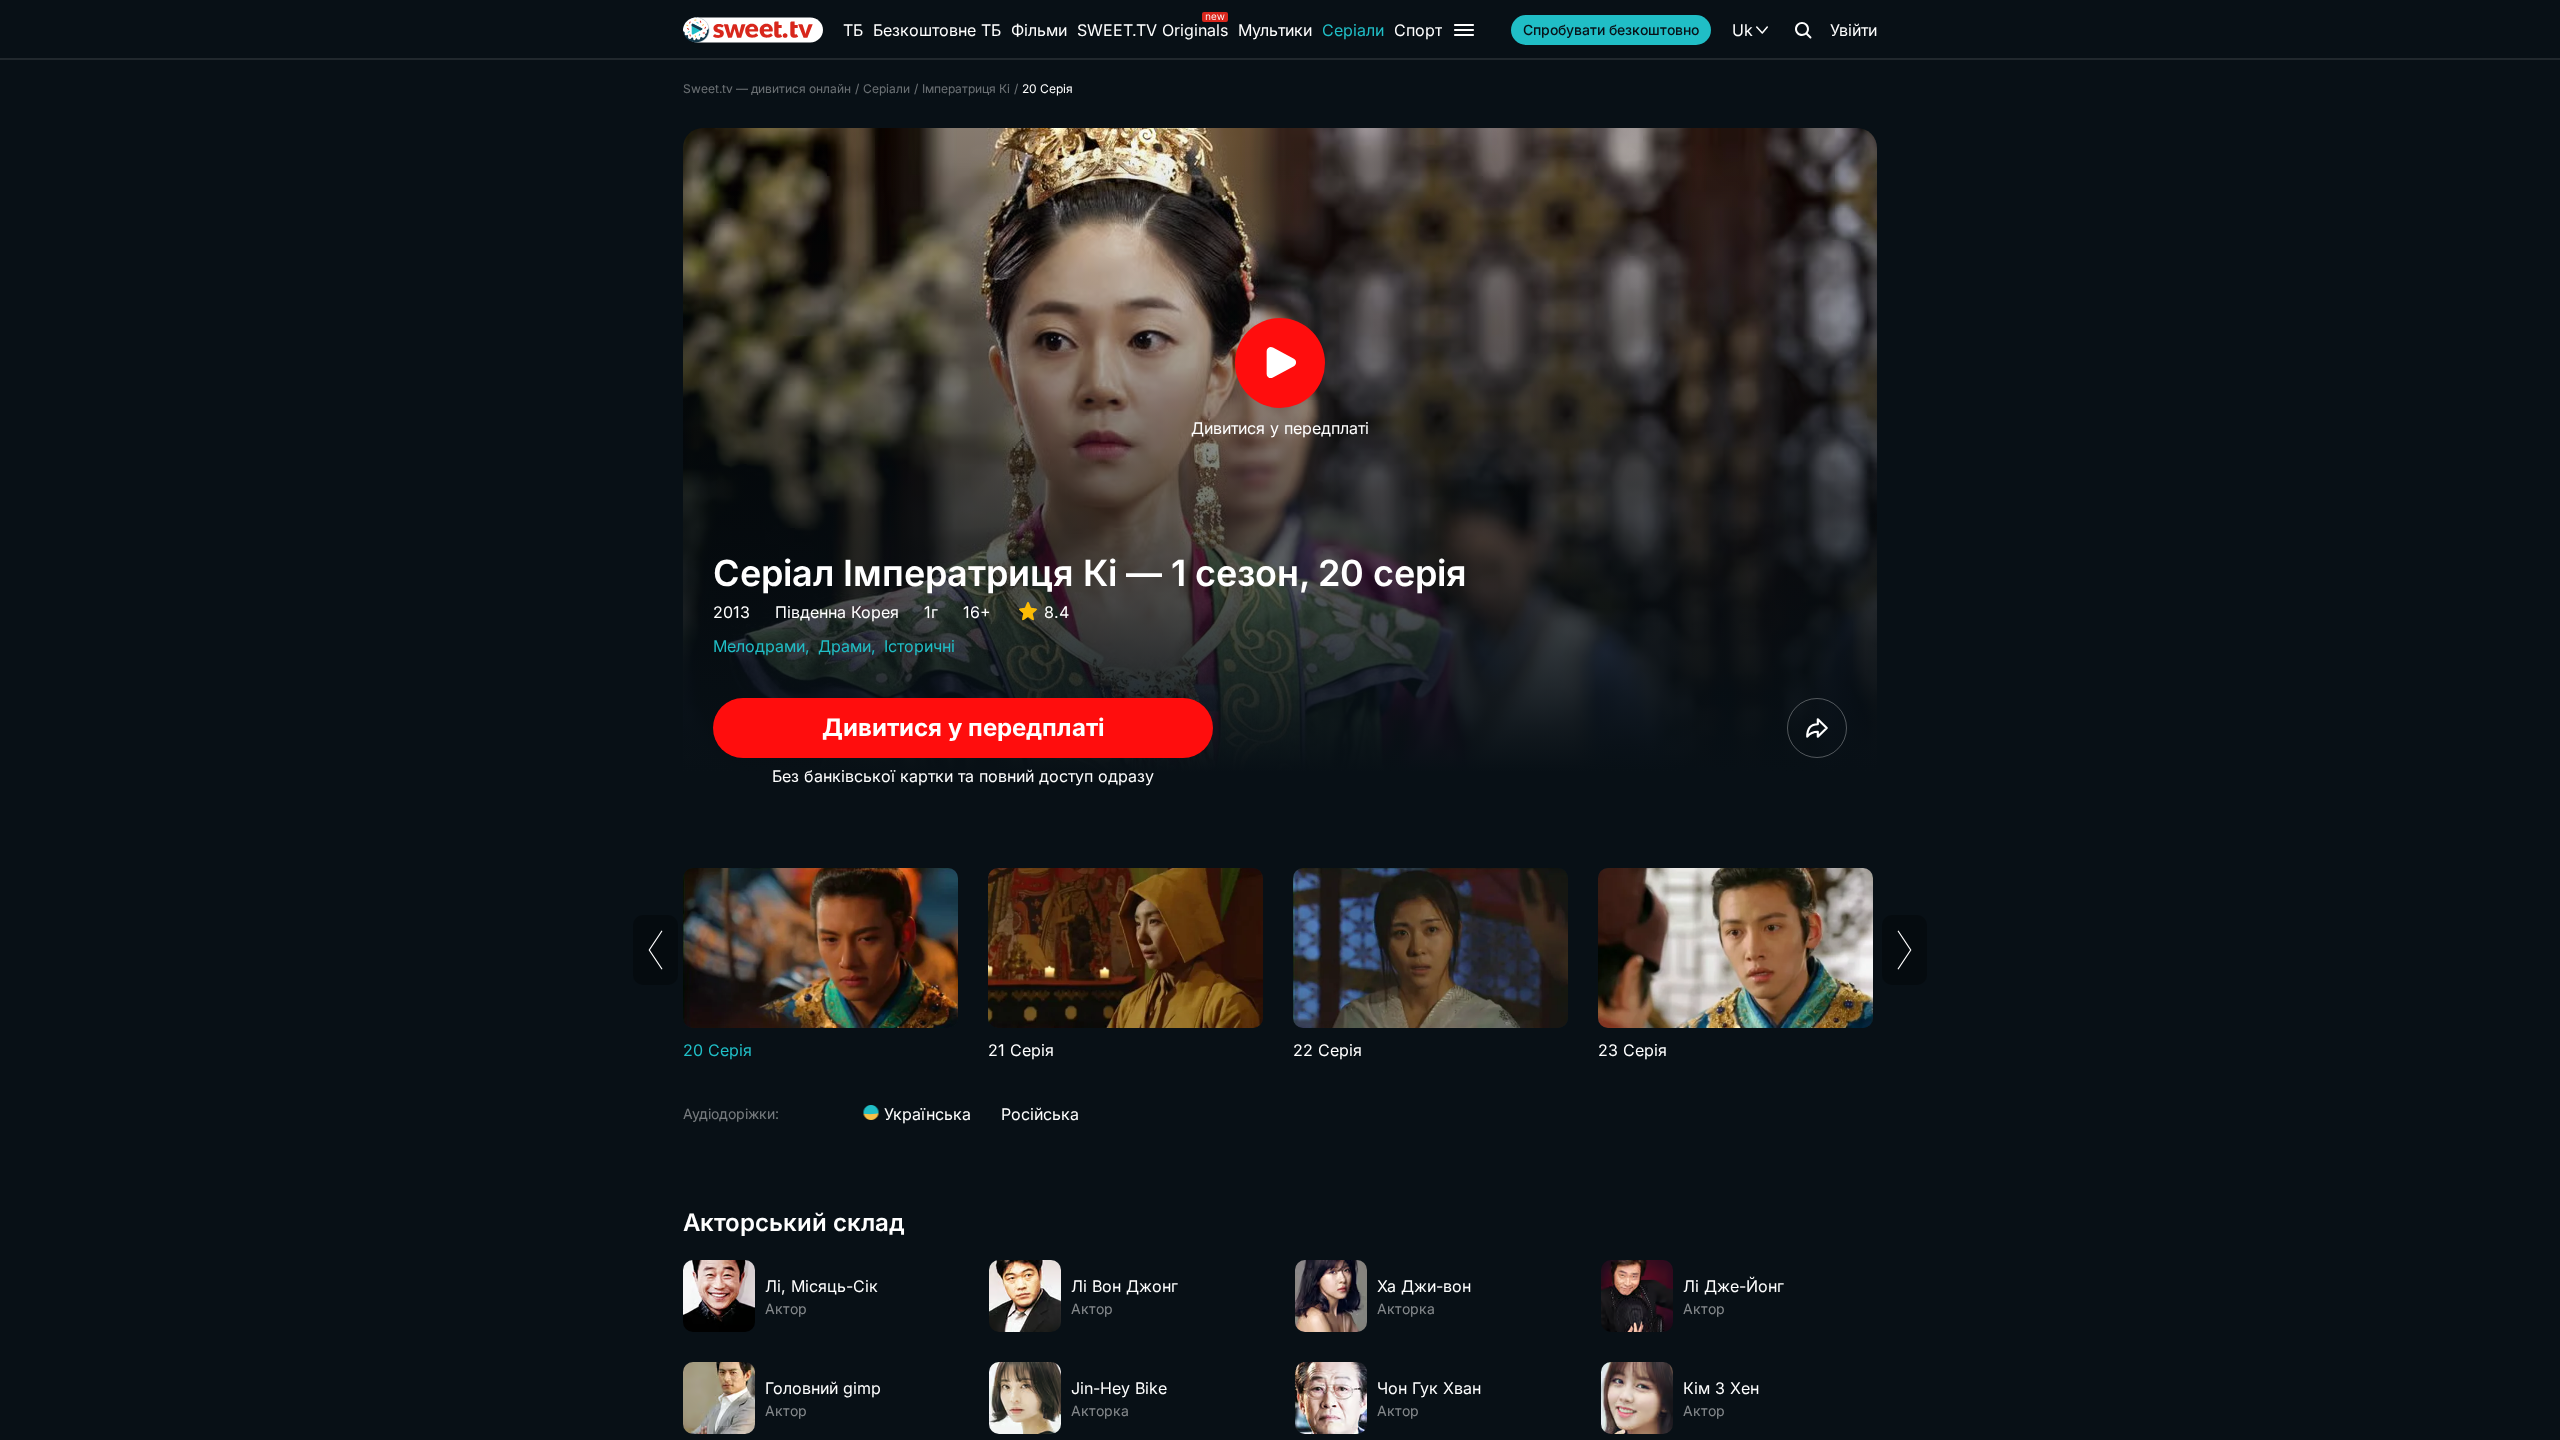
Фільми (1039, 30)
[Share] (1817, 728)
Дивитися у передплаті (963, 727)
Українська (925, 1114)
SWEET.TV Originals (1152, 30)
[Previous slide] (655, 950)
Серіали (1353, 30)
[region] (1280, 965)
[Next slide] (1904, 950)
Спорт (1418, 30)
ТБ (853, 30)
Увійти (1853, 30)
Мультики (1275, 30)
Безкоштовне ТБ (937, 30)
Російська (1040, 1114)
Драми (844, 646)
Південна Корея (837, 612)
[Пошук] (1803, 30)
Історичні (919, 646)
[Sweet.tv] (753, 30)
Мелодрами (759, 646)
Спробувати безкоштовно (1611, 29)
